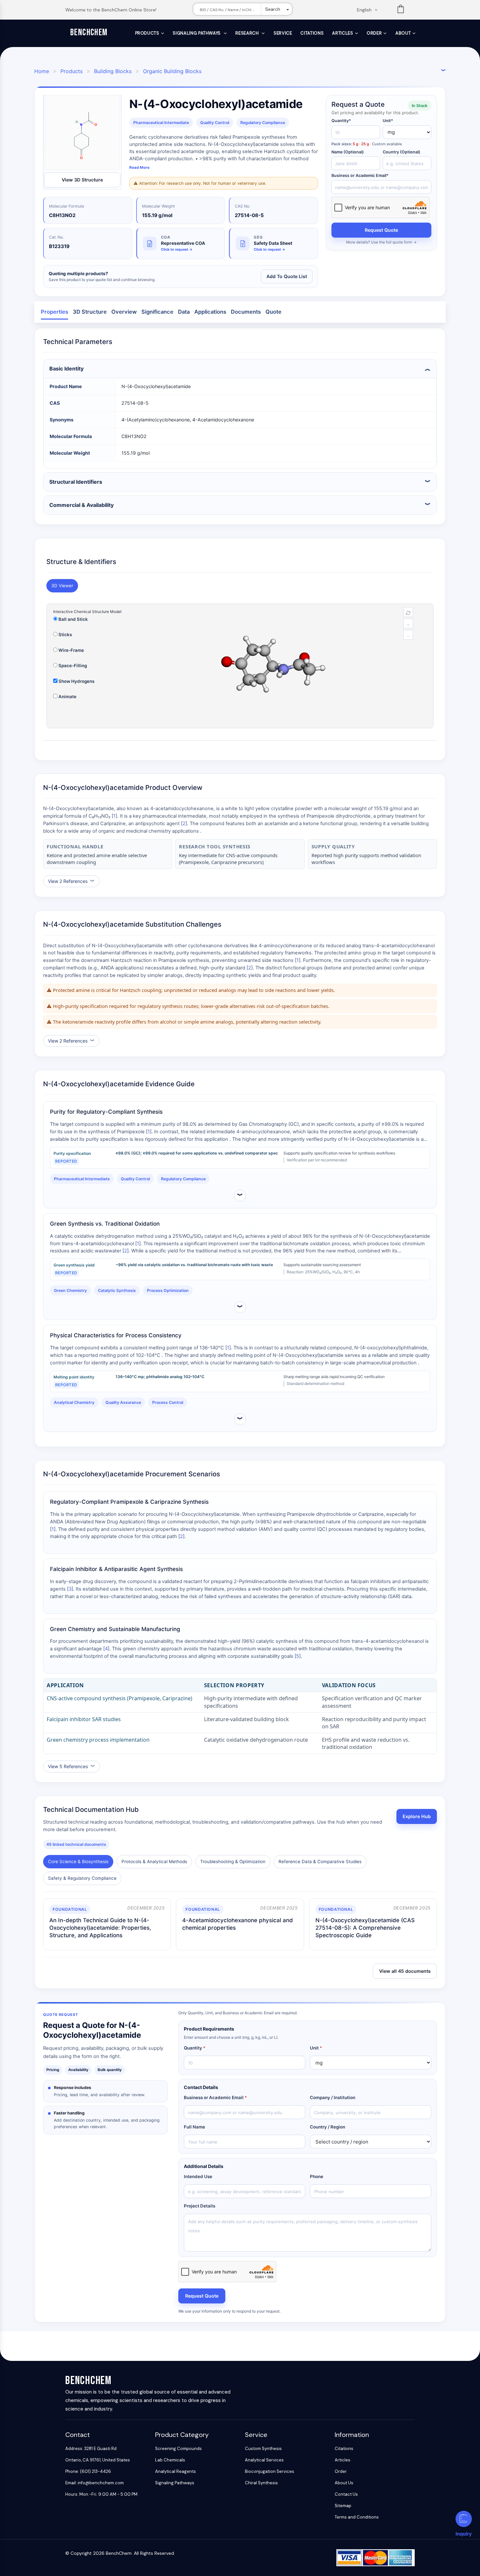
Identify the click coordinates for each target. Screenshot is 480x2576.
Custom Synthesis (263, 2449)
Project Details (200, 2206)
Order (374, 33)
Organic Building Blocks (172, 71)
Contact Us (346, 2494)
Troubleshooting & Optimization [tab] (233, 1861)
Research (248, 33)
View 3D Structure (82, 180)
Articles (343, 33)
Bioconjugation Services (270, 2471)
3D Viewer (62, 586)
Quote (273, 312)
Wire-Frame (71, 650)
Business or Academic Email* (360, 175)
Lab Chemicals (170, 2460)
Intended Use (198, 2176)
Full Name (194, 2127)
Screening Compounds (178, 2449)
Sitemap (343, 2506)
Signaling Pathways (197, 33)
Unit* (388, 121)
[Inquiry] (464, 2519)
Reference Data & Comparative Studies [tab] (320, 1861)
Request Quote (381, 230)
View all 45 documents (405, 1971)
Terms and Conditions (357, 2517)
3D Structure (90, 312)
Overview (124, 312)
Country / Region (328, 2127)
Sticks (65, 635)
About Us (344, 2483)
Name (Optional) (348, 152)
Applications (210, 312)
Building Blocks (113, 71)
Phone (317, 2176)
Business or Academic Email (215, 2097)
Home (42, 71)
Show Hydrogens (76, 681)
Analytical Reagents (176, 2471)
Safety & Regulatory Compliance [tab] (82, 1878)
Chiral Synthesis (261, 2483)
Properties (55, 312)
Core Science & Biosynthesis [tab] (78, 1861)
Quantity (195, 2048)
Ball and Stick (73, 619)
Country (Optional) (401, 152)
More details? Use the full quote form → (381, 242)
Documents (246, 312)
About (403, 33)
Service (283, 33)
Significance (157, 312)
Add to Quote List (287, 276)
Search (273, 9)
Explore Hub (417, 1816)
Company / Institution (333, 2097)
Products (147, 33)
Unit (316, 2048)
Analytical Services (264, 2460)
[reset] (408, 612)
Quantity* (341, 121)
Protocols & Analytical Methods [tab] (154, 1861)
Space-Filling (72, 666)
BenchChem (89, 32)
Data (184, 312)
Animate (67, 697)
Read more (139, 167)
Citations (312, 33)
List (401, 10)
